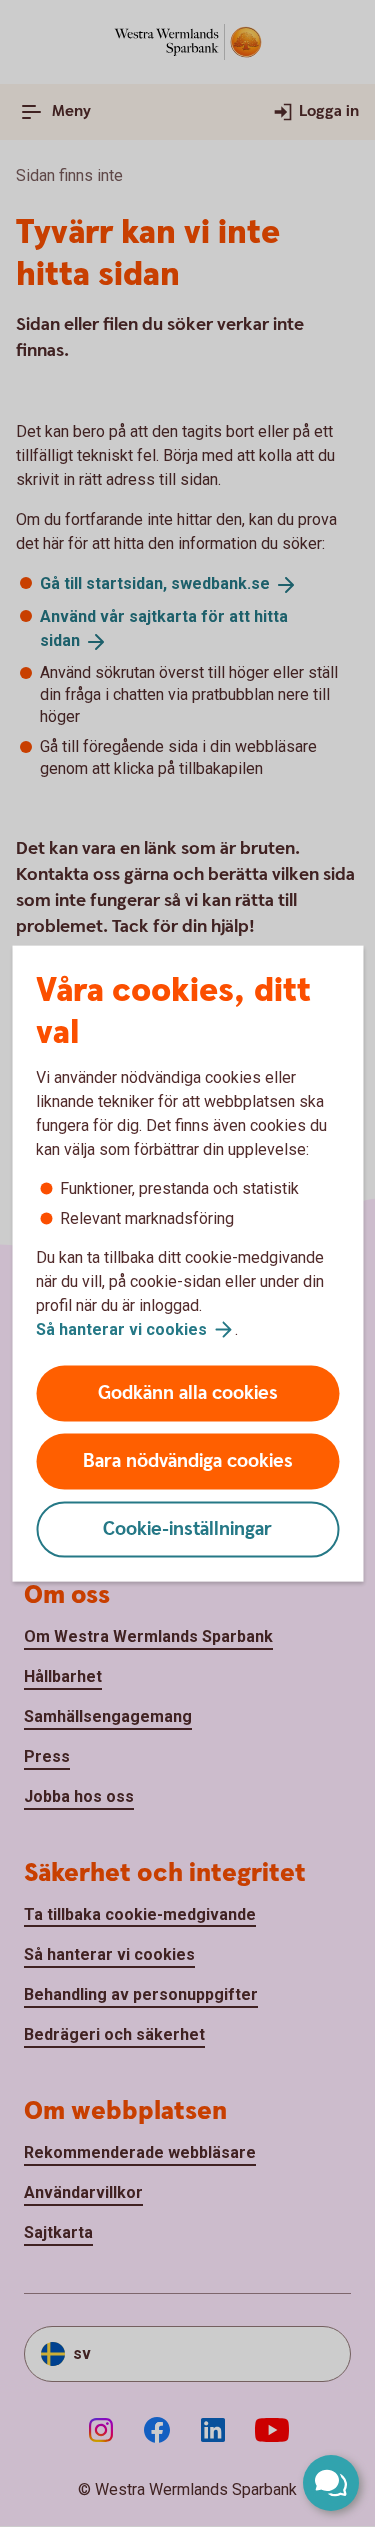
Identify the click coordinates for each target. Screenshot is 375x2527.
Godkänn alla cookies (188, 1393)
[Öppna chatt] (331, 2483)
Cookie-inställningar (187, 1529)
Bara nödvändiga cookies (188, 1461)
